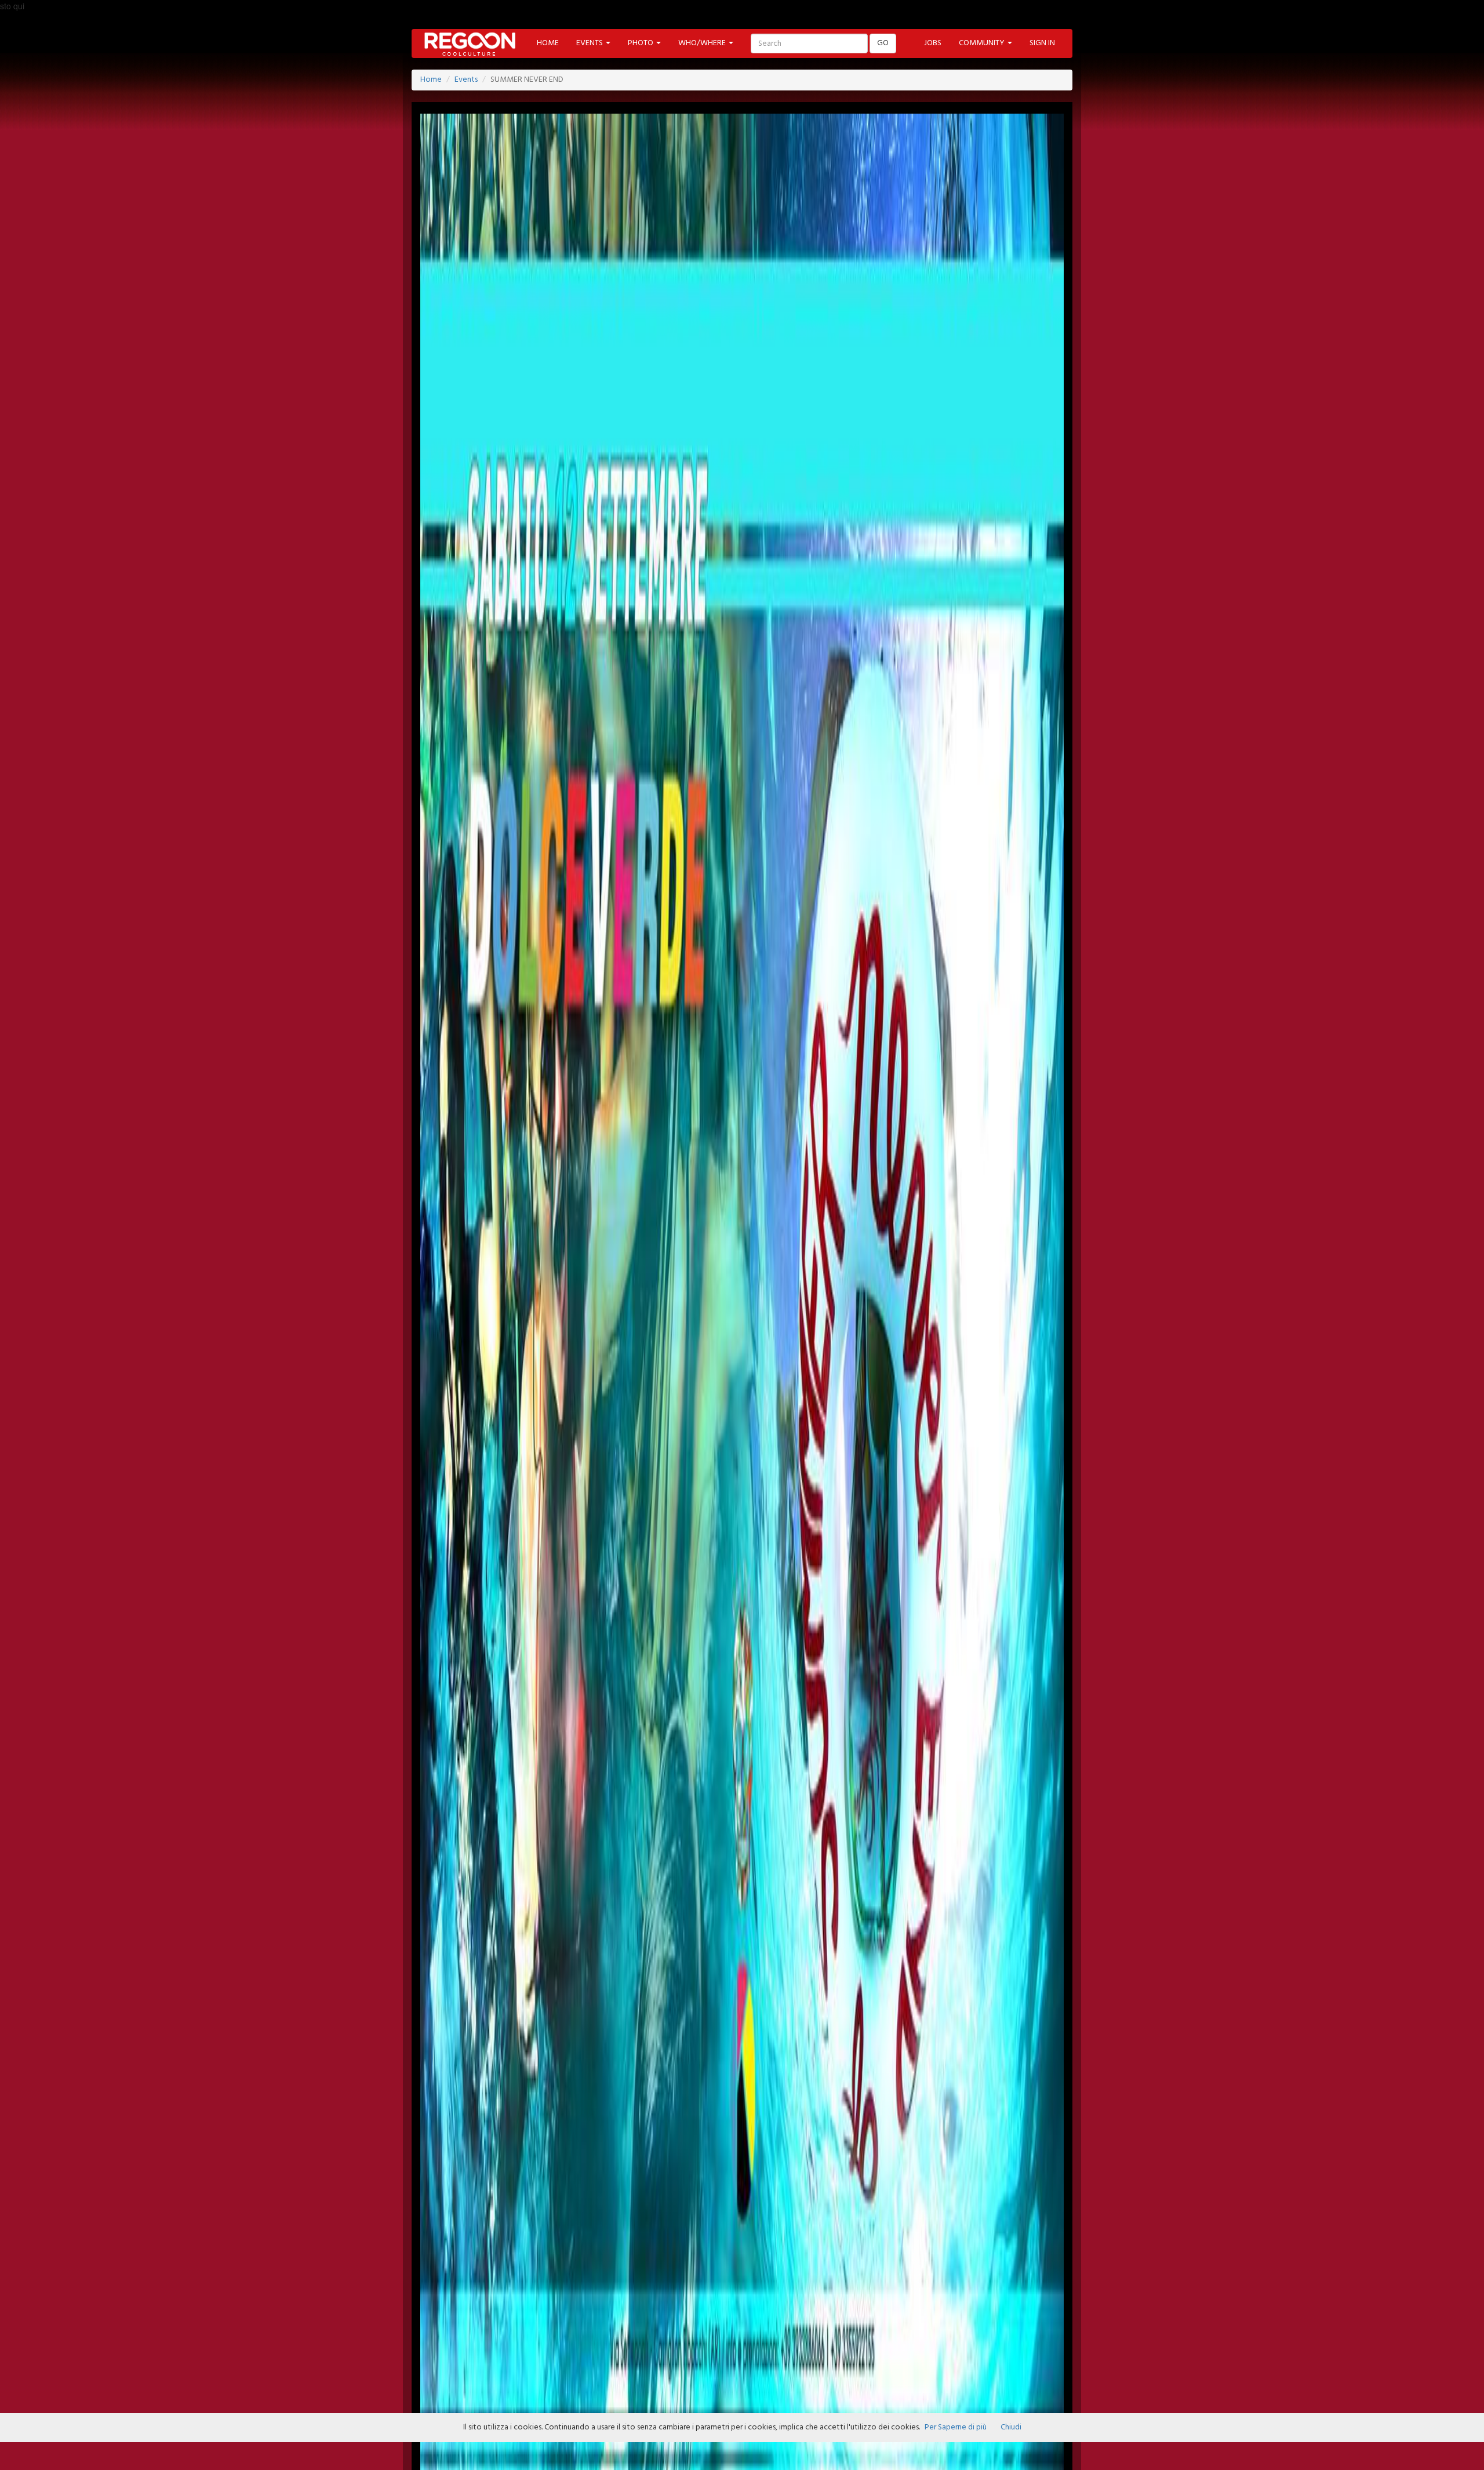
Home (431, 80)
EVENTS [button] (590, 43)
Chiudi (1011, 2427)
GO (883, 43)
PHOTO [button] (641, 43)
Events (466, 80)
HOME (548, 43)
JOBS (933, 43)
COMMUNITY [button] (983, 43)
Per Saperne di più (956, 2427)
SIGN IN (1042, 43)
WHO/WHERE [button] (703, 43)
